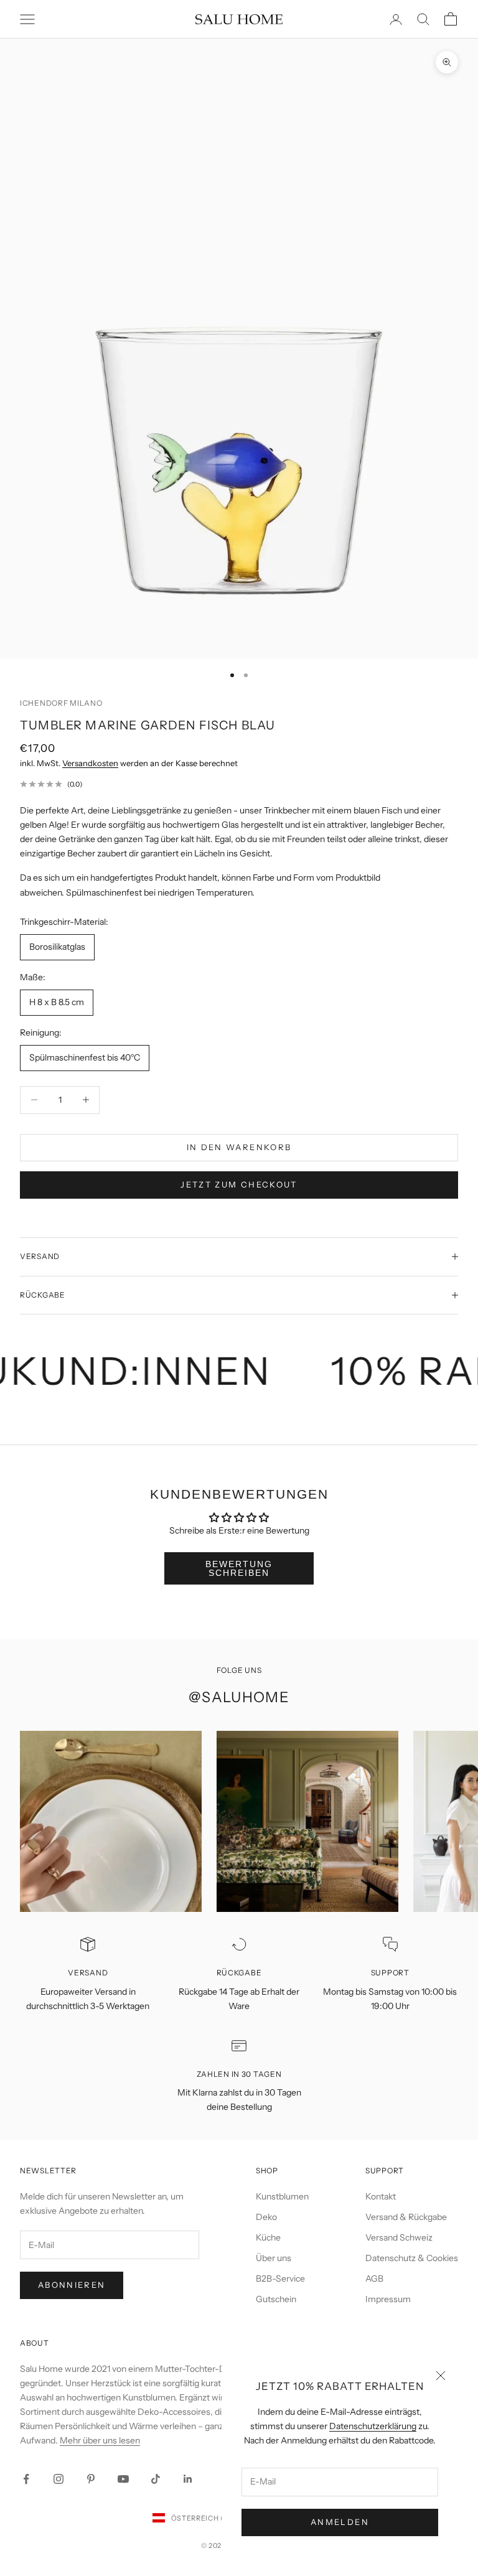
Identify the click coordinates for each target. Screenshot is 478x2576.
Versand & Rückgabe (406, 2217)
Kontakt (381, 2196)
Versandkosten (90, 763)
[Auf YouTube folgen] (123, 2479)
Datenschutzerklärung (373, 2426)
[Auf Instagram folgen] (59, 2479)
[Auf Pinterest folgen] (91, 2479)
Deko (266, 2217)
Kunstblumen (282, 2196)
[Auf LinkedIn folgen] (188, 2479)
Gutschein (276, 2299)
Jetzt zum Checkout (239, 1184)
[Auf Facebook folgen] (26, 2479)
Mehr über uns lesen (100, 2440)
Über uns (274, 2258)
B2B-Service (280, 2279)
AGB (374, 2279)
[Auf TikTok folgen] (156, 2479)
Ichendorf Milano (61, 703)
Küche (268, 2237)
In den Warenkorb (239, 1147)
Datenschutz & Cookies (412, 2258)
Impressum (388, 2299)
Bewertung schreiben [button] (239, 1568)
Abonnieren (72, 2285)
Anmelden (340, 2522)
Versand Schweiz (399, 2237)
